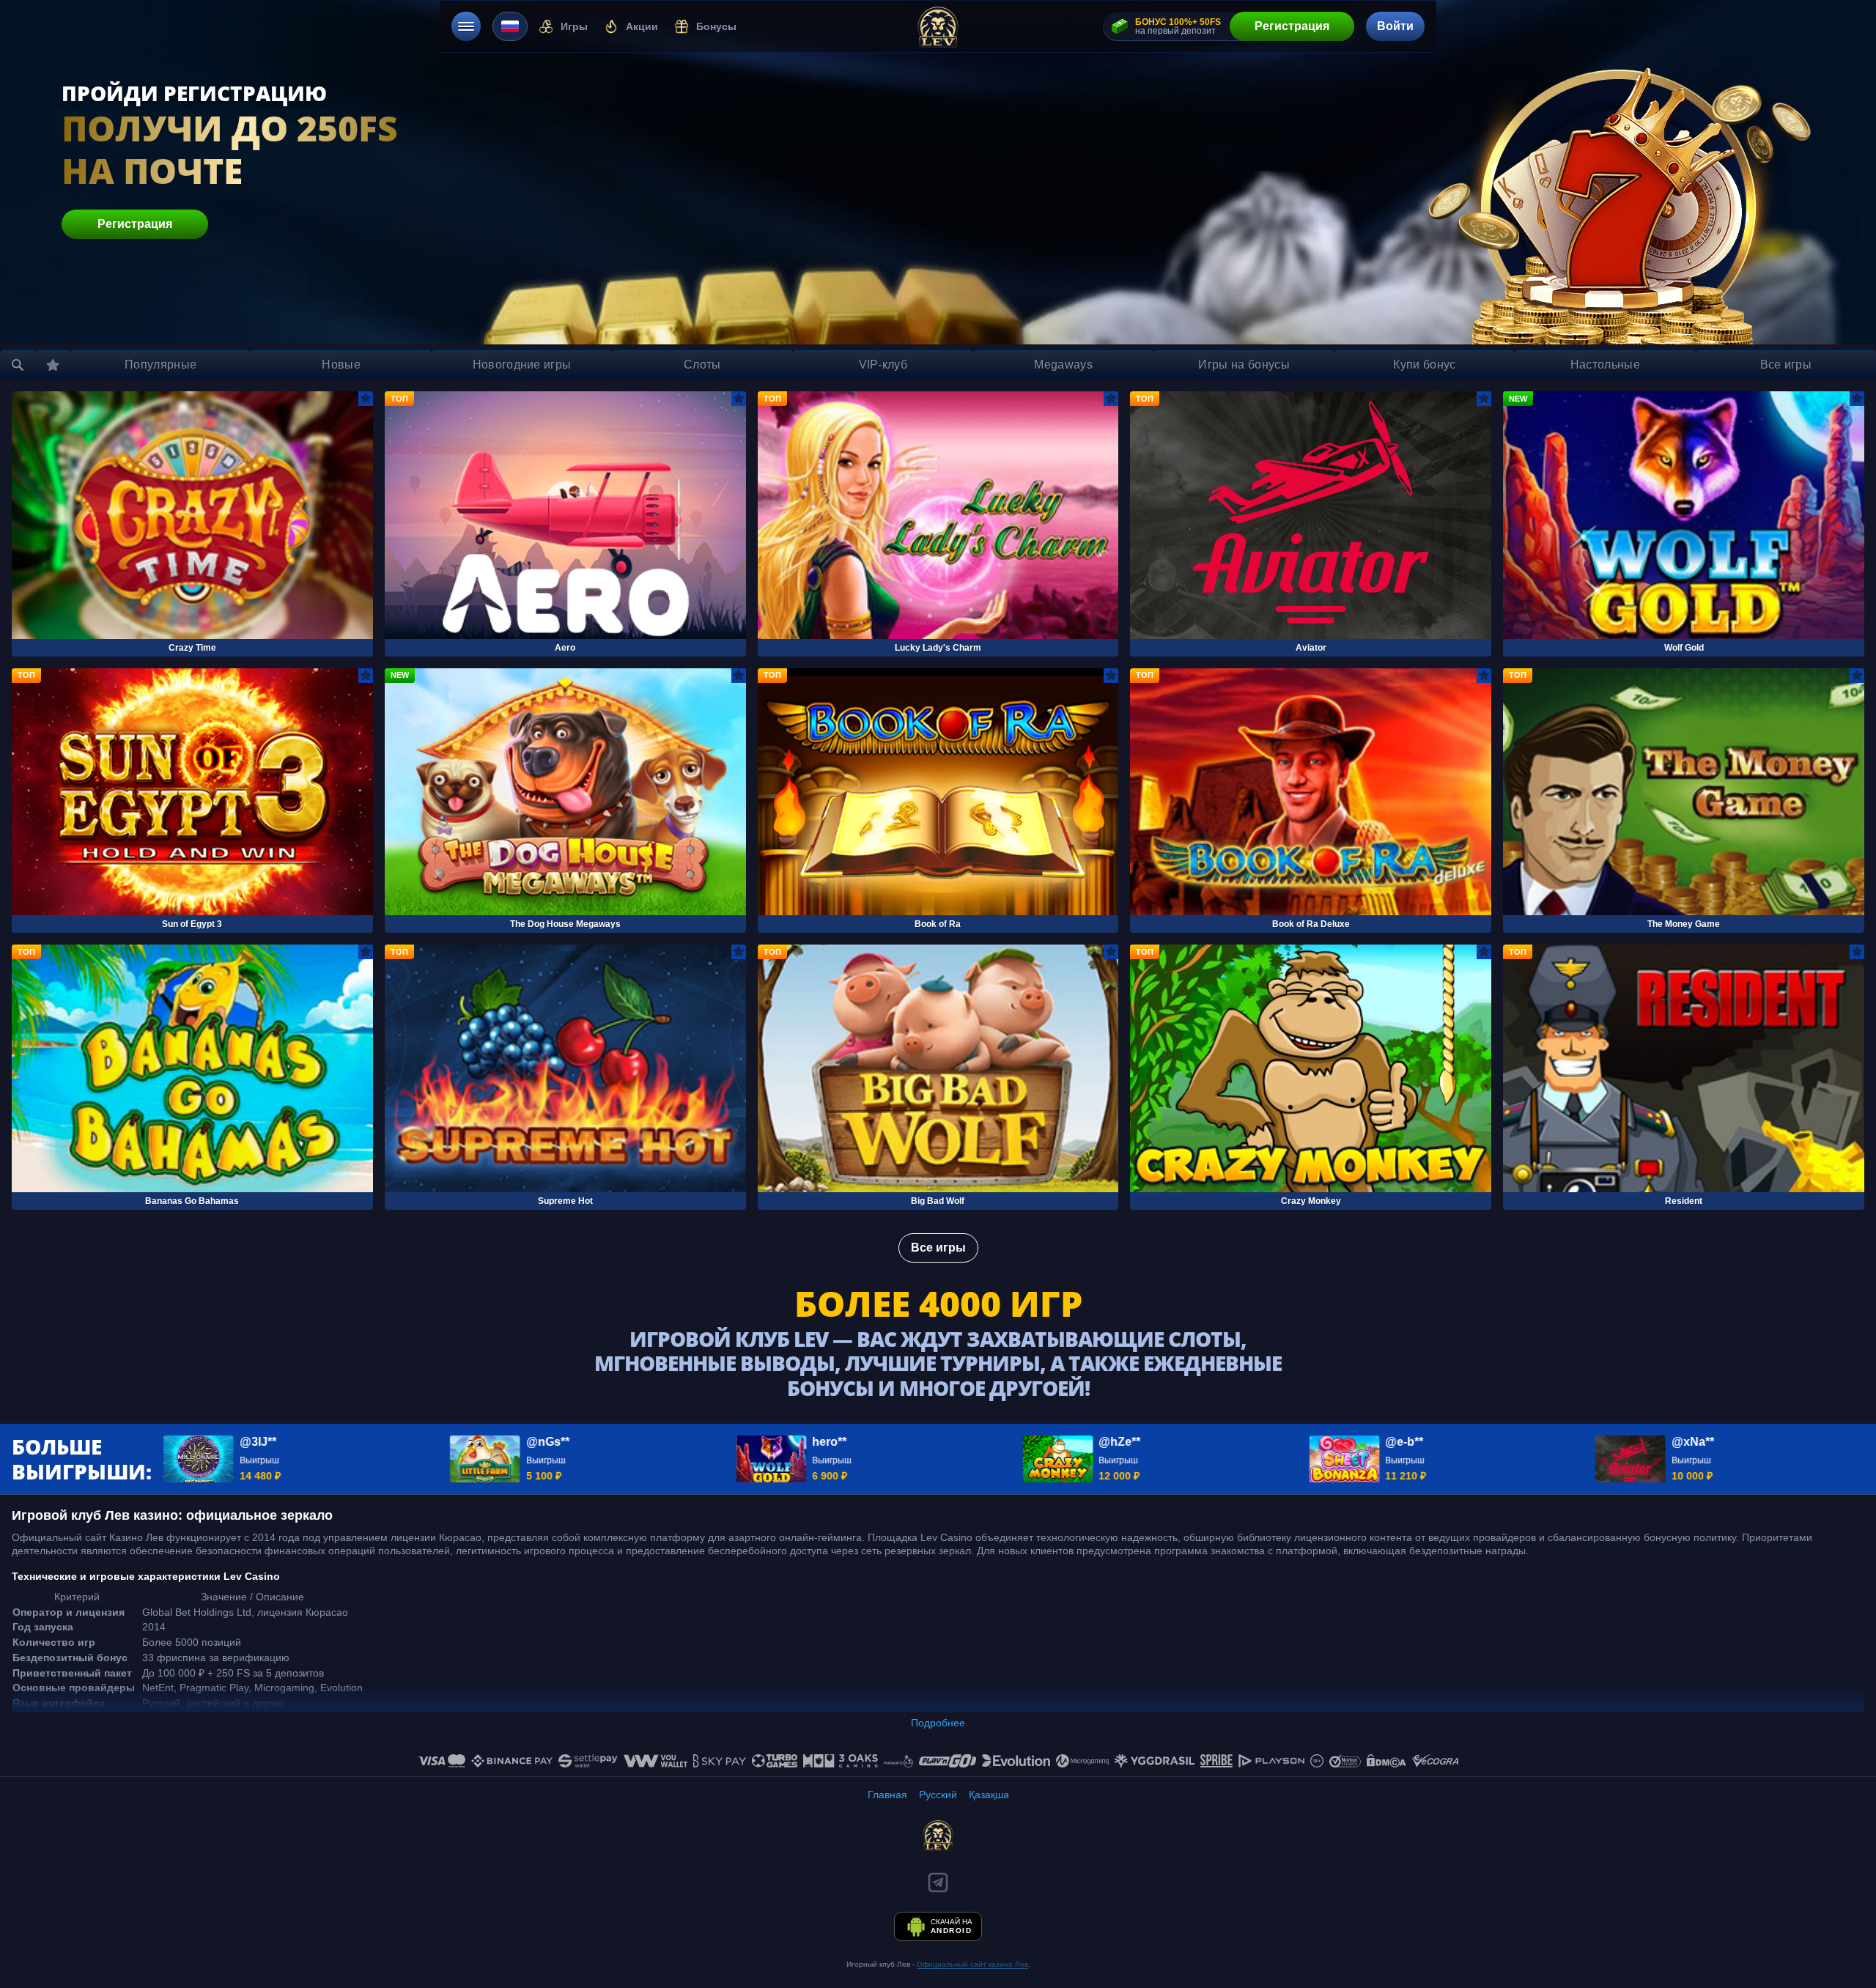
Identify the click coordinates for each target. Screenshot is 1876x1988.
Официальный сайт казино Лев (972, 1964)
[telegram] (938, 1882)
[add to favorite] (366, 399)
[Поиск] (18, 365)
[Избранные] (53, 365)
